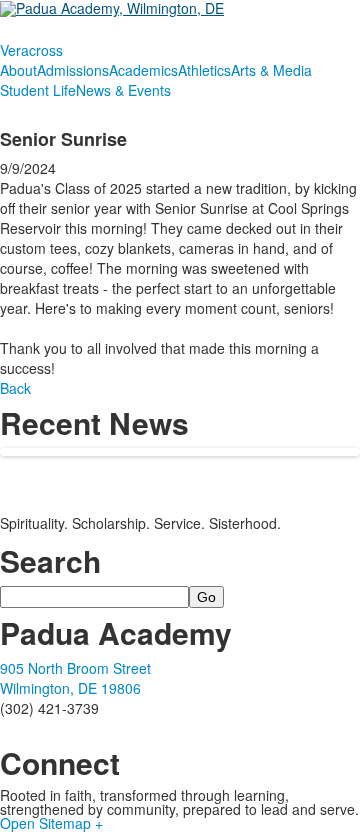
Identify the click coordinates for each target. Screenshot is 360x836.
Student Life (38, 90)
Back (15, 388)
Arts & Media (271, 70)
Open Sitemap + (51, 823)
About (18, 70)
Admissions (73, 70)
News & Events (123, 90)
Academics (143, 70)
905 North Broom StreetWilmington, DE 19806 (75, 678)
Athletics (204, 70)
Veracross (31, 50)
